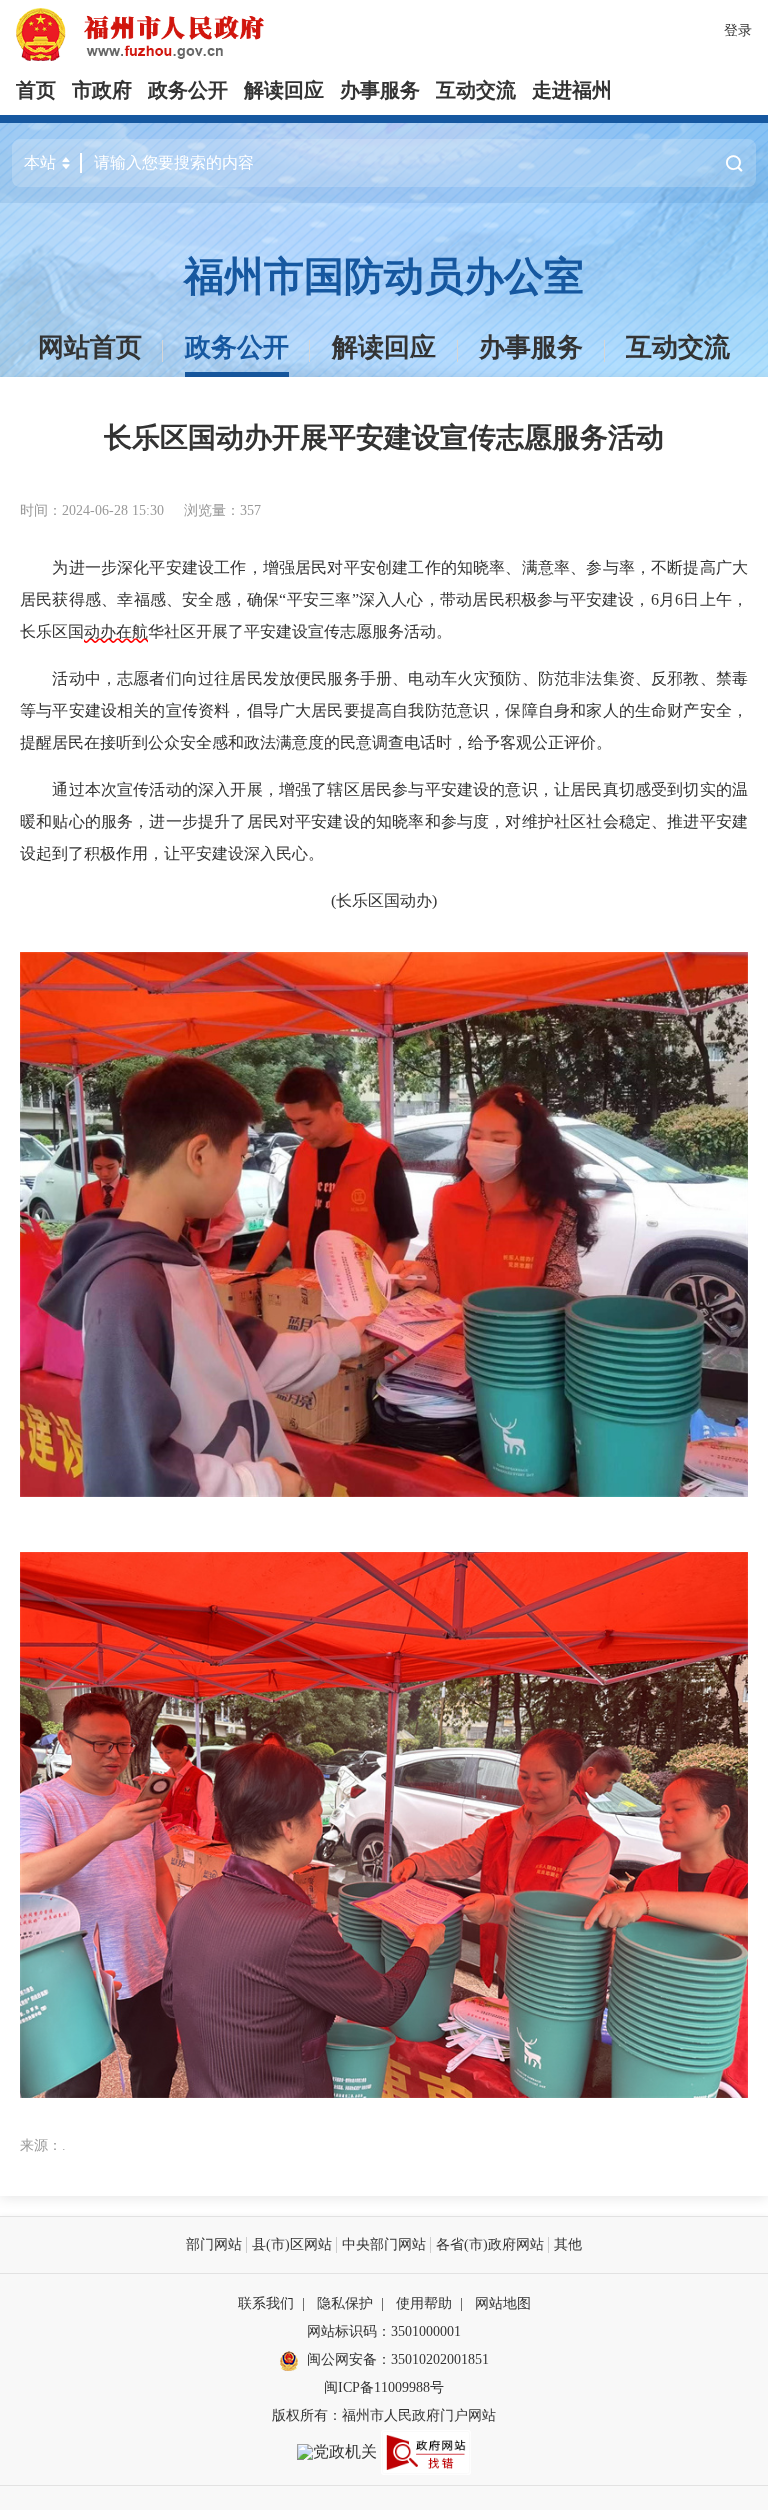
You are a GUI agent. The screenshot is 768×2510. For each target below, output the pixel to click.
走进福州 (572, 90)
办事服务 (380, 90)
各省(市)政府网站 (490, 2244)
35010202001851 (440, 2359)
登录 (738, 30)
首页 (36, 90)
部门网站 (214, 2244)
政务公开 (188, 90)
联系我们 (266, 2303)
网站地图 (503, 2303)
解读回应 (284, 90)
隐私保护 (345, 2303)
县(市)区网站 (292, 2244)
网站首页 (90, 347)
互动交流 (476, 90)
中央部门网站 (384, 2244)
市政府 (102, 90)
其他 (568, 2244)
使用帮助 (424, 2303)
